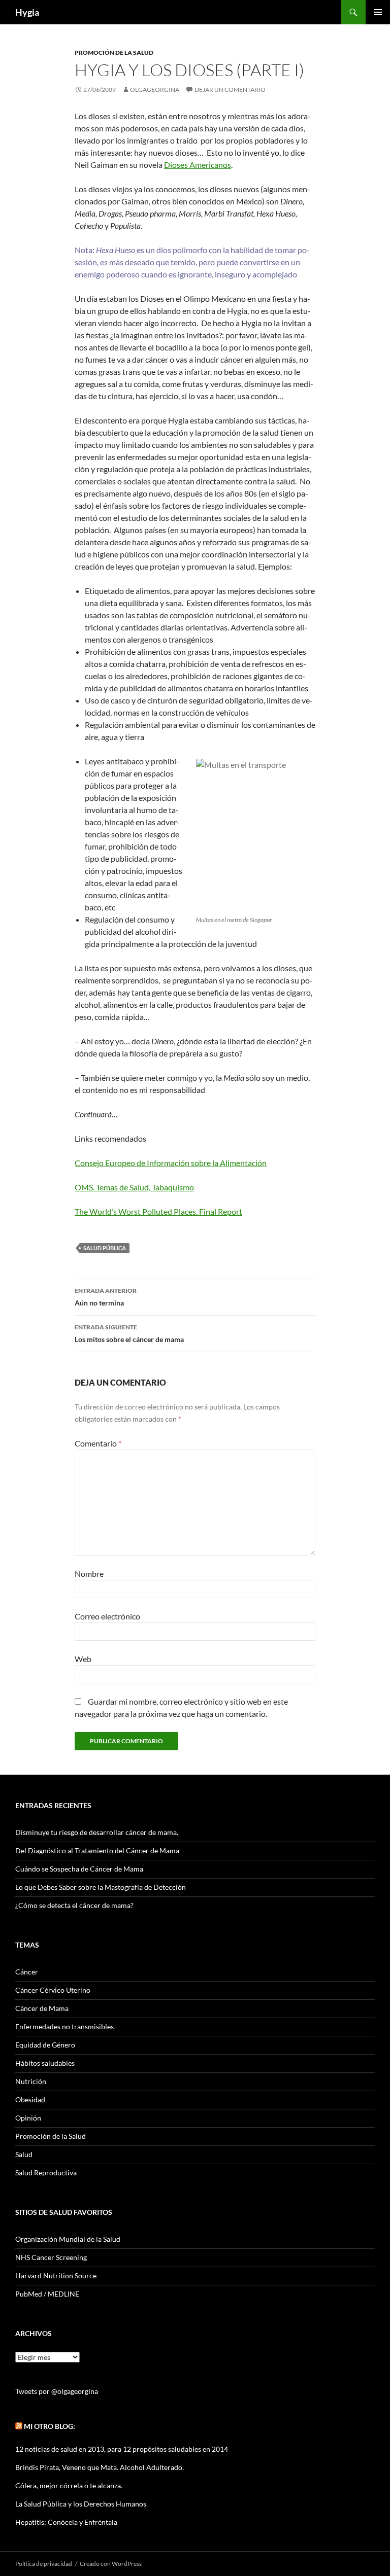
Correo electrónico (107, 1616)
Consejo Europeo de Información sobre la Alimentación (171, 1163)
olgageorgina (155, 90)
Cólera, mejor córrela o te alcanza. (69, 2485)
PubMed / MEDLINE (47, 2294)
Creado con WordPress (111, 2564)
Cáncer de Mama (42, 2008)
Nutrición (31, 2081)
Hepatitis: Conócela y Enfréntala (66, 2522)
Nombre (89, 1574)
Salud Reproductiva (46, 2173)
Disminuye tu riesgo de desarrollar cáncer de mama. (97, 1832)
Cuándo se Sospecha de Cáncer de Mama (79, 1869)
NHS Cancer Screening (51, 2257)
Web (83, 1659)
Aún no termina (106, 1297)
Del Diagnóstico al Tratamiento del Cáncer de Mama (97, 1850)
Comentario (98, 1443)
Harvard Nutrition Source (56, 2275)
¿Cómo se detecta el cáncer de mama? (74, 1905)
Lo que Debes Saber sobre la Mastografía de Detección (101, 1887)
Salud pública (105, 1248)
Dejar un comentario (230, 90)
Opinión (28, 2118)
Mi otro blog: (50, 2426)
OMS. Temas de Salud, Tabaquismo (134, 1187)
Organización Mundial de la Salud (68, 2239)
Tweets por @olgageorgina (57, 2391)
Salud (24, 2154)
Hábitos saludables (45, 2063)
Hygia (27, 12)
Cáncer (27, 1972)
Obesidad (30, 2099)
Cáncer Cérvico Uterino (53, 1990)
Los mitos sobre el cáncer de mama (129, 1333)
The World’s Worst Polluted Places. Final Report (158, 1211)
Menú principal (378, 12)
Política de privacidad (44, 2564)
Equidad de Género (45, 2045)
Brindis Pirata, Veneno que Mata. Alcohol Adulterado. (100, 2467)
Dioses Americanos (198, 165)
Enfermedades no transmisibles (64, 2026)
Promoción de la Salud (114, 52)
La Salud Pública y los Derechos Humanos (81, 2504)
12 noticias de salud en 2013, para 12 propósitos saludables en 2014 (122, 2449)
